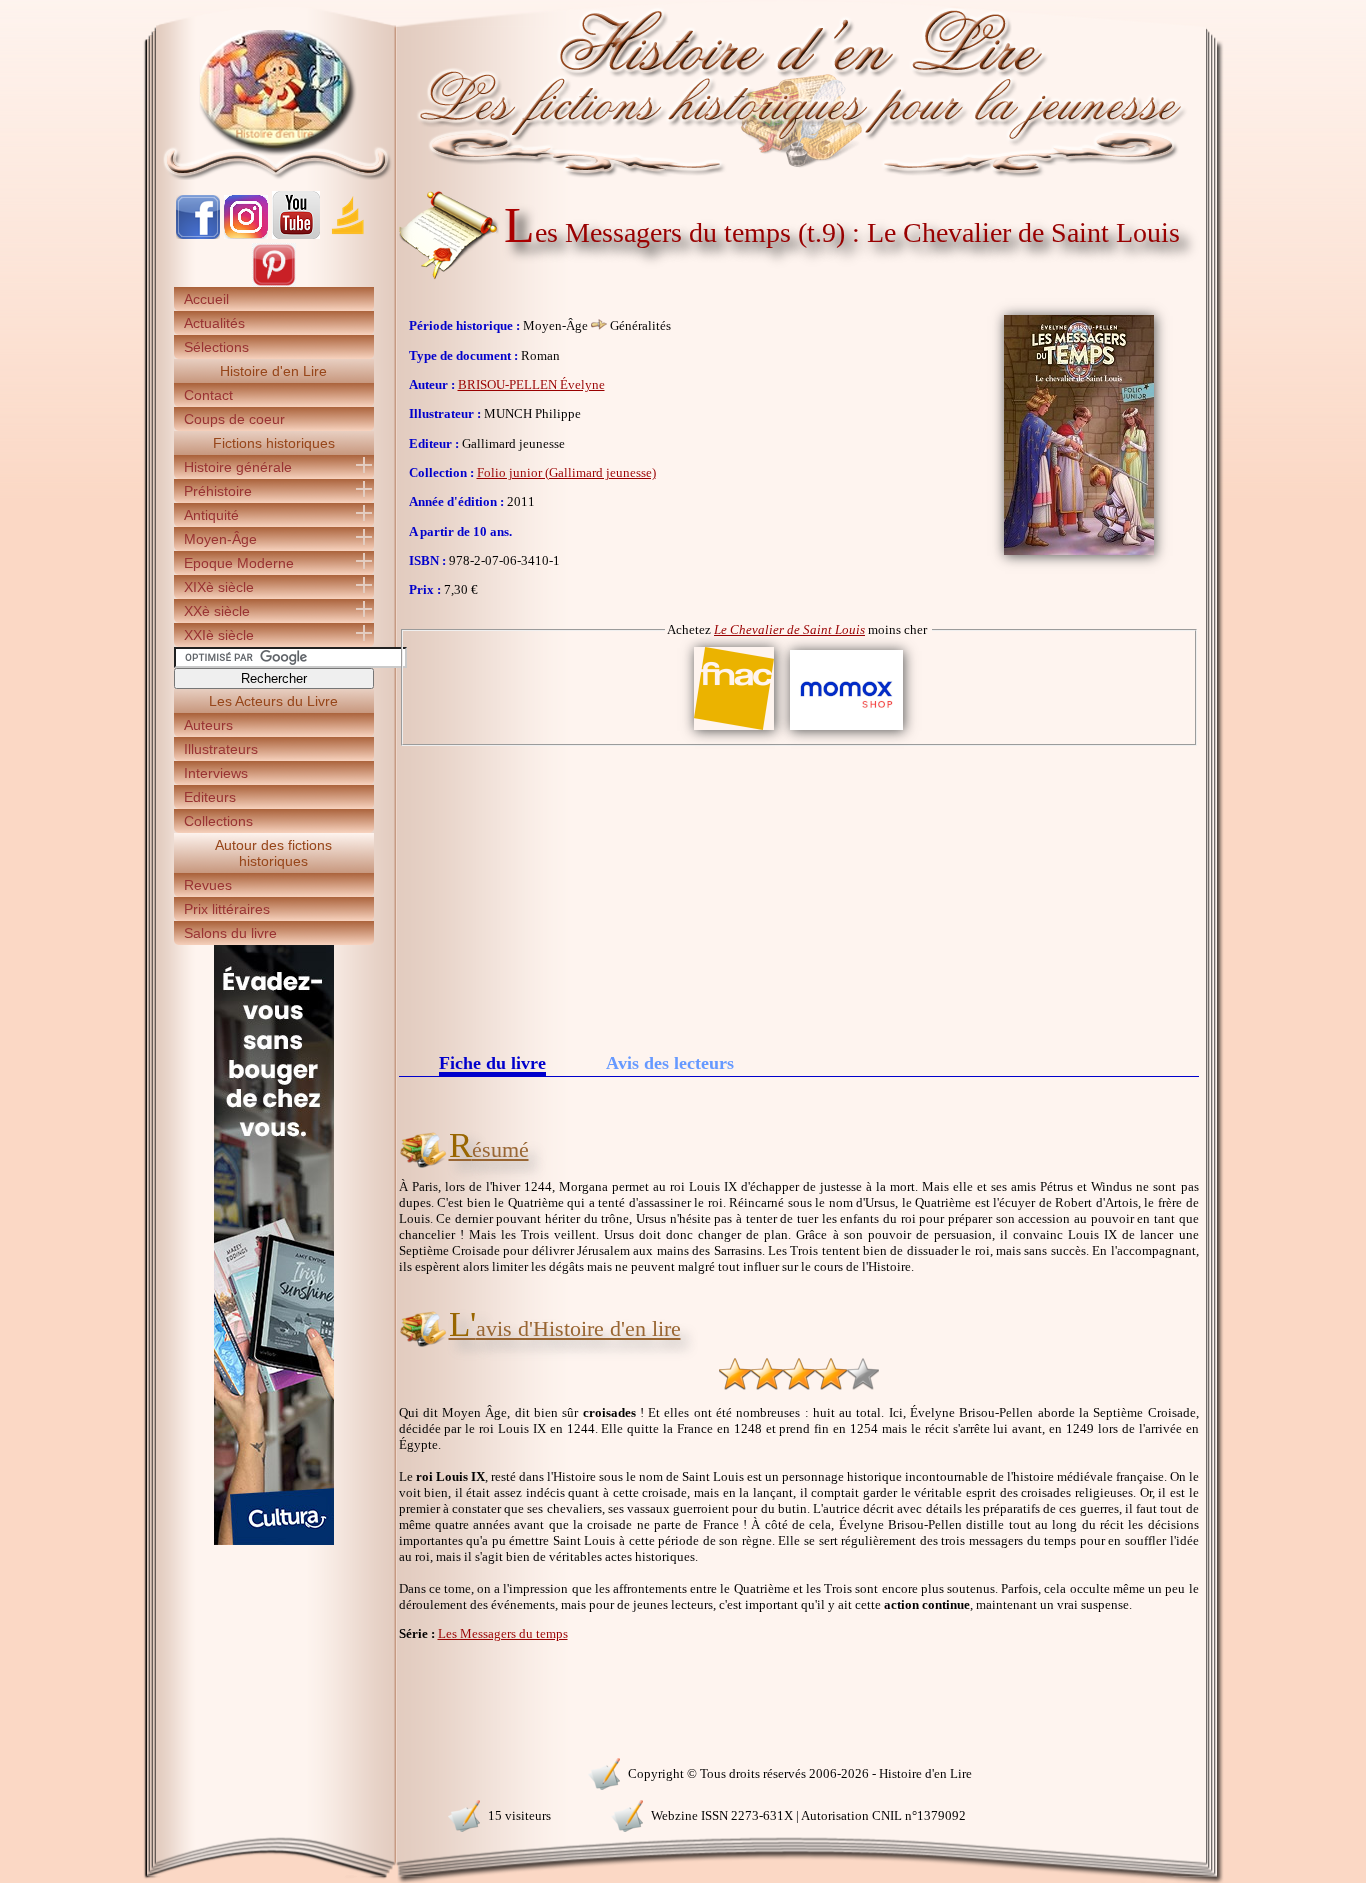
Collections (218, 821)
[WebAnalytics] (273, 1771)
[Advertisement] (799, 896)
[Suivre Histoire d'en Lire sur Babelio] (348, 234)
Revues (208, 885)
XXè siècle (217, 611)
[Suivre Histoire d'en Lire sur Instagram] (246, 234)
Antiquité (211, 515)
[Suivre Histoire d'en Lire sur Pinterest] (274, 282)
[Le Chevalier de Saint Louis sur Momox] (846, 730)
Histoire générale (238, 467)
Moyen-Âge (220, 539)
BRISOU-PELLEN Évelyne (531, 384)
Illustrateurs (221, 749)
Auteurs (208, 725)
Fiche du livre (492, 1064)
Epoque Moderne (239, 563)
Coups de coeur (234, 419)
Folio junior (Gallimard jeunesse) (566, 472)
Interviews (216, 773)
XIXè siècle (219, 587)
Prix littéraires (227, 909)
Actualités (214, 323)
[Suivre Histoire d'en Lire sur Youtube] (296, 234)
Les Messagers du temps (503, 1633)
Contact (208, 395)
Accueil (206, 299)
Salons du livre (230, 933)
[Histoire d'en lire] (683, 90)
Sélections (216, 347)
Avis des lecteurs (670, 1063)
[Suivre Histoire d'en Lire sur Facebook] (198, 234)
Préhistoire (218, 491)
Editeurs (210, 797)
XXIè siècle (219, 635)
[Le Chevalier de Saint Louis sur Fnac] (734, 730)
